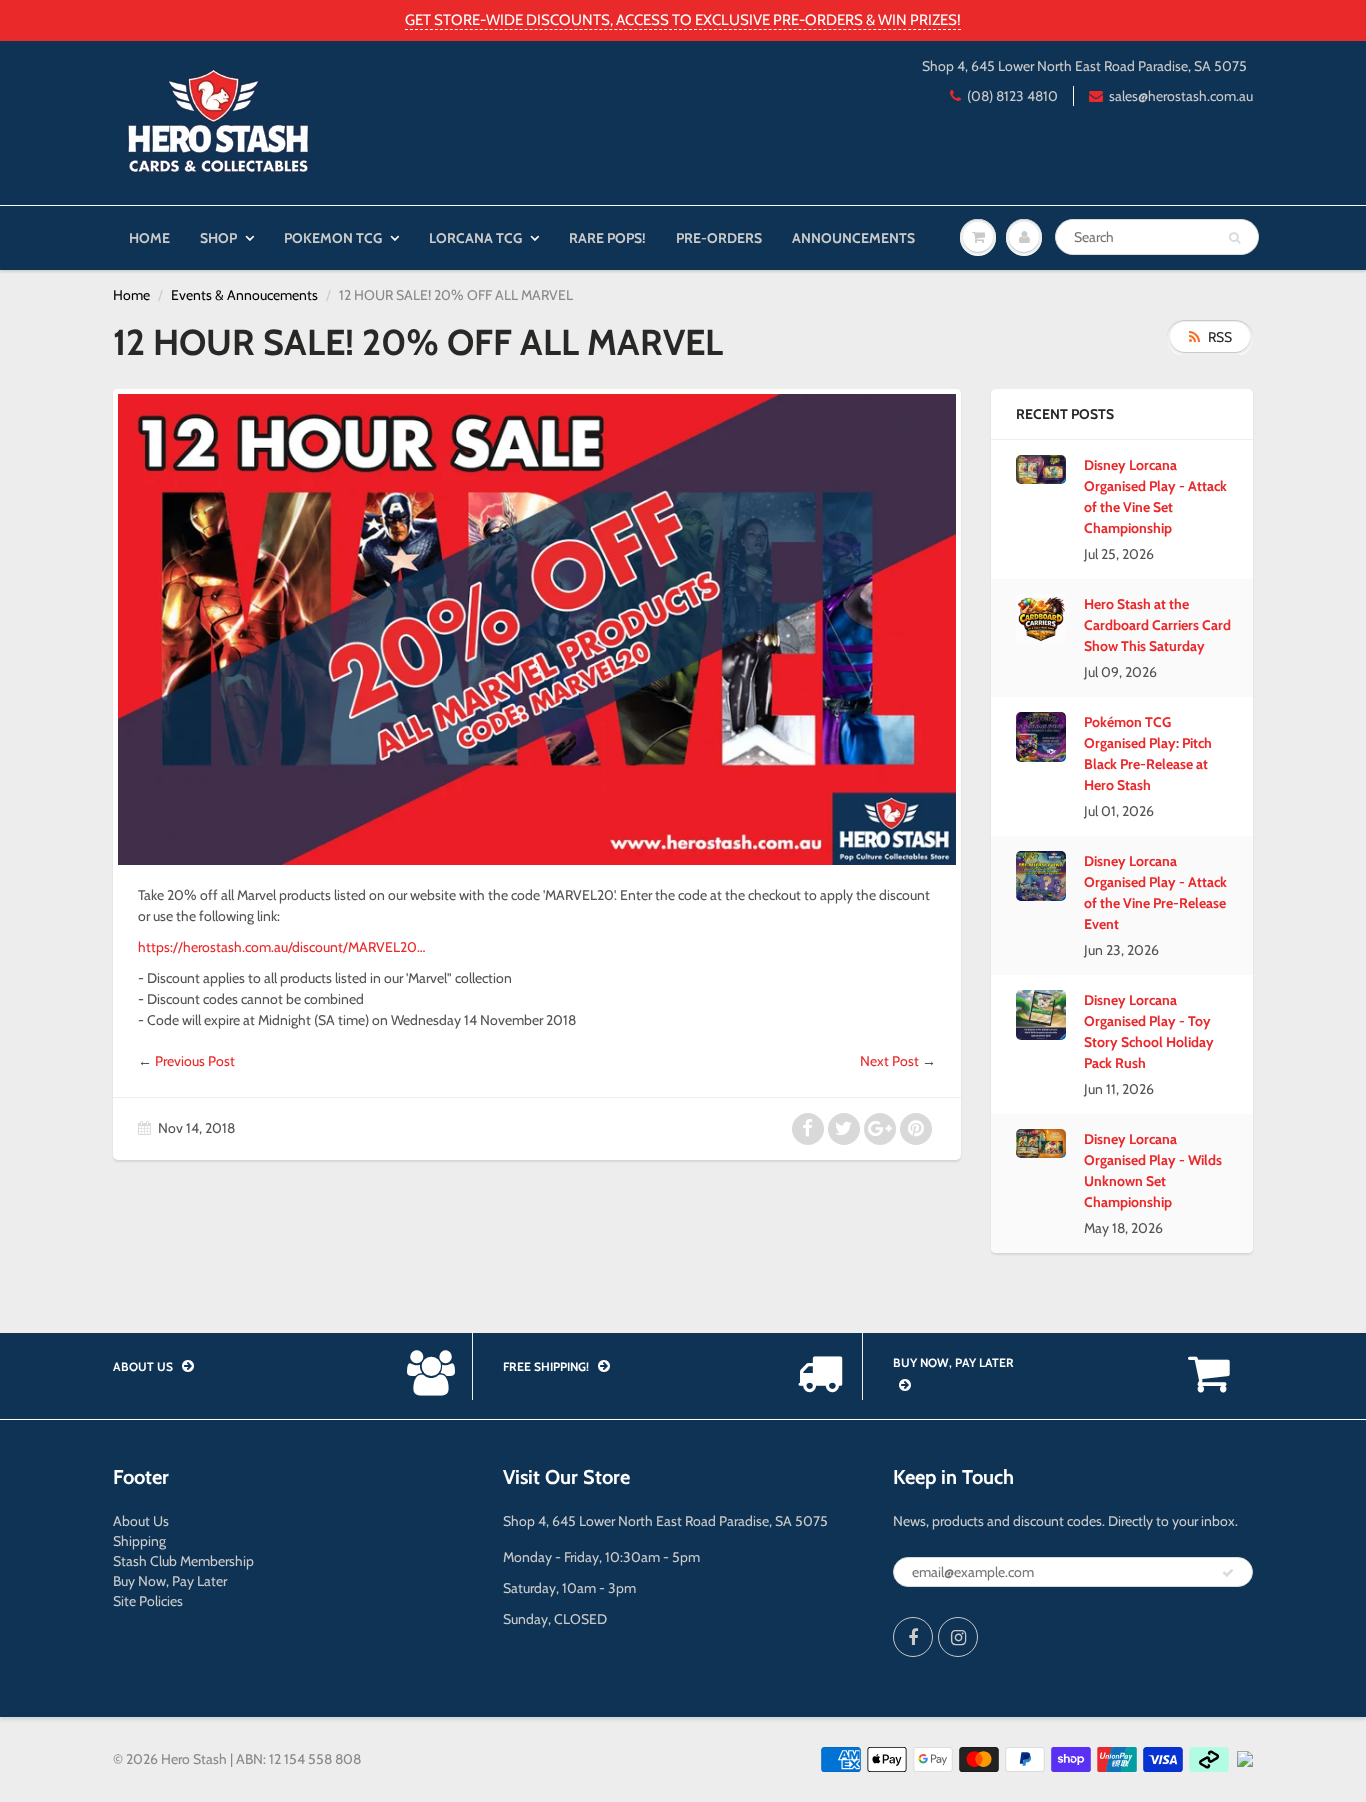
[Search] (1234, 238)
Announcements (853, 238)
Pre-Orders (719, 238)
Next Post (889, 1061)
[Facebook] (913, 1637)
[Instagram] (958, 1637)
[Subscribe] (1228, 1573)
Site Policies (148, 1601)
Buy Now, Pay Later (170, 1581)
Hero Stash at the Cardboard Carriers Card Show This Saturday (1157, 625)
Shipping (139, 1541)
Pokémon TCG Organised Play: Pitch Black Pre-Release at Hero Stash (1148, 753)
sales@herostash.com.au (1181, 96)
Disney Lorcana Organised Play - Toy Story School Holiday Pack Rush (1149, 1031)
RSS (1220, 337)
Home (149, 238)
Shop (218, 238)
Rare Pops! (607, 238)
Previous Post (195, 1061)
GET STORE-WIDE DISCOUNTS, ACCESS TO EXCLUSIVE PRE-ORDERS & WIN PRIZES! (683, 20)
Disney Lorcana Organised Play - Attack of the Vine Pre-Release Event (1155, 892)
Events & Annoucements (244, 295)
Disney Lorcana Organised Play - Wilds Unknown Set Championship (1153, 1170)
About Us (141, 1521)
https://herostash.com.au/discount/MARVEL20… (281, 947)
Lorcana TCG (475, 238)
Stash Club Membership (183, 1561)
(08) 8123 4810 (1012, 96)
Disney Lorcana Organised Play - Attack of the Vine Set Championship (1155, 496)
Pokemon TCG (333, 238)
